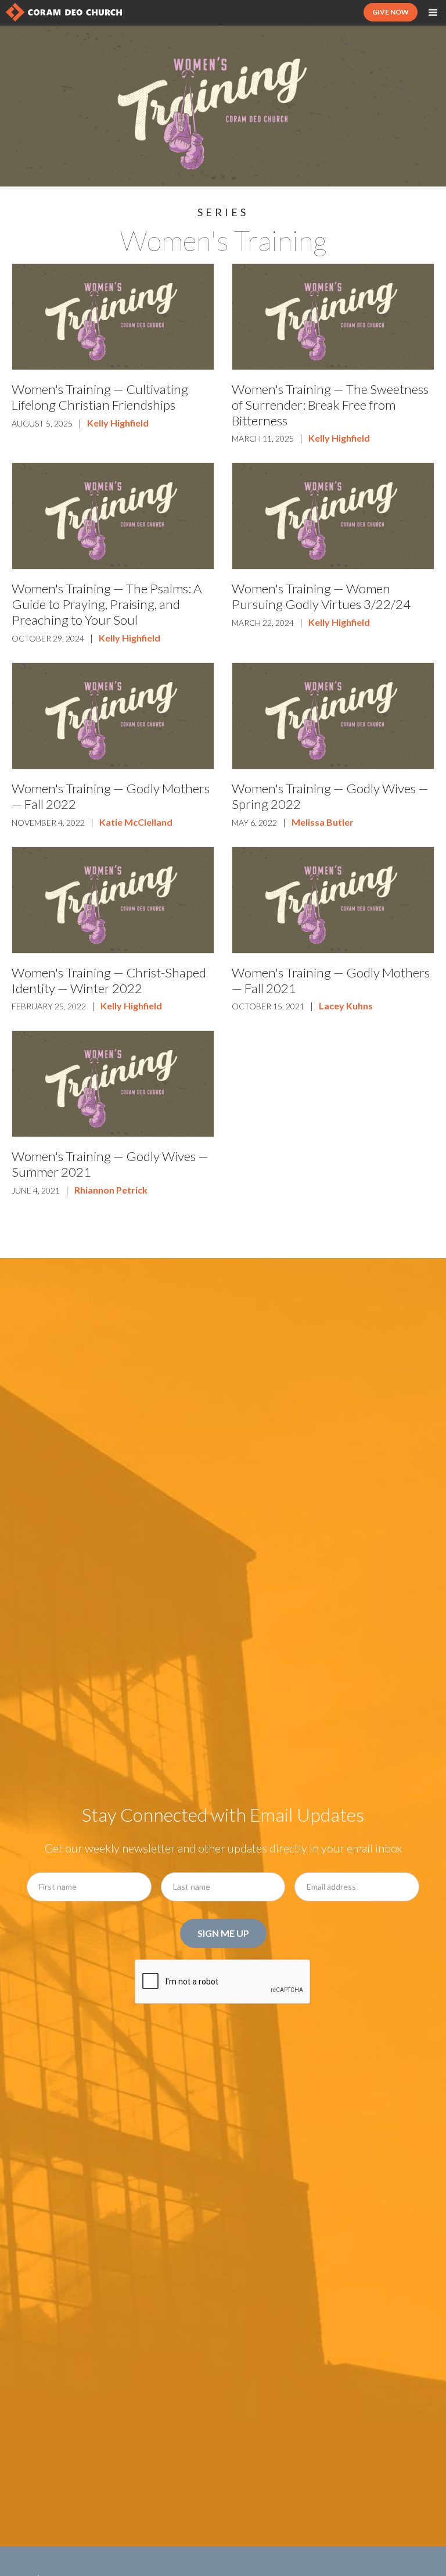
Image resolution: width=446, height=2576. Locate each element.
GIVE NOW (391, 12)
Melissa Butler (323, 822)
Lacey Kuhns (346, 1006)
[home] (64, 12)
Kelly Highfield (118, 423)
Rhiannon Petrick (111, 1190)
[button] (433, 13)
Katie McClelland (136, 822)
